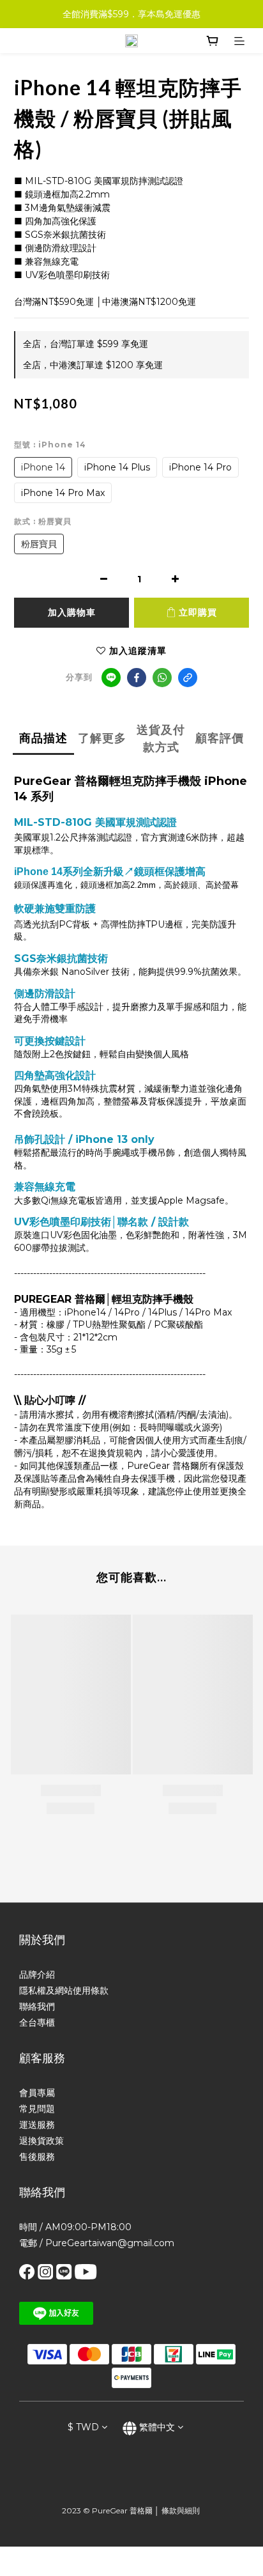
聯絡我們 (37, 2006)
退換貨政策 (41, 2141)
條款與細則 (181, 2510)
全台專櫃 (37, 2022)
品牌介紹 (37, 1975)
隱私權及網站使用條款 (64, 1990)
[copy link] (188, 678)
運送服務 (37, 2125)
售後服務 (37, 2157)
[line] (111, 678)
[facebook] (137, 678)
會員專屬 (37, 2093)
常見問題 (37, 2109)
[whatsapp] (162, 678)
